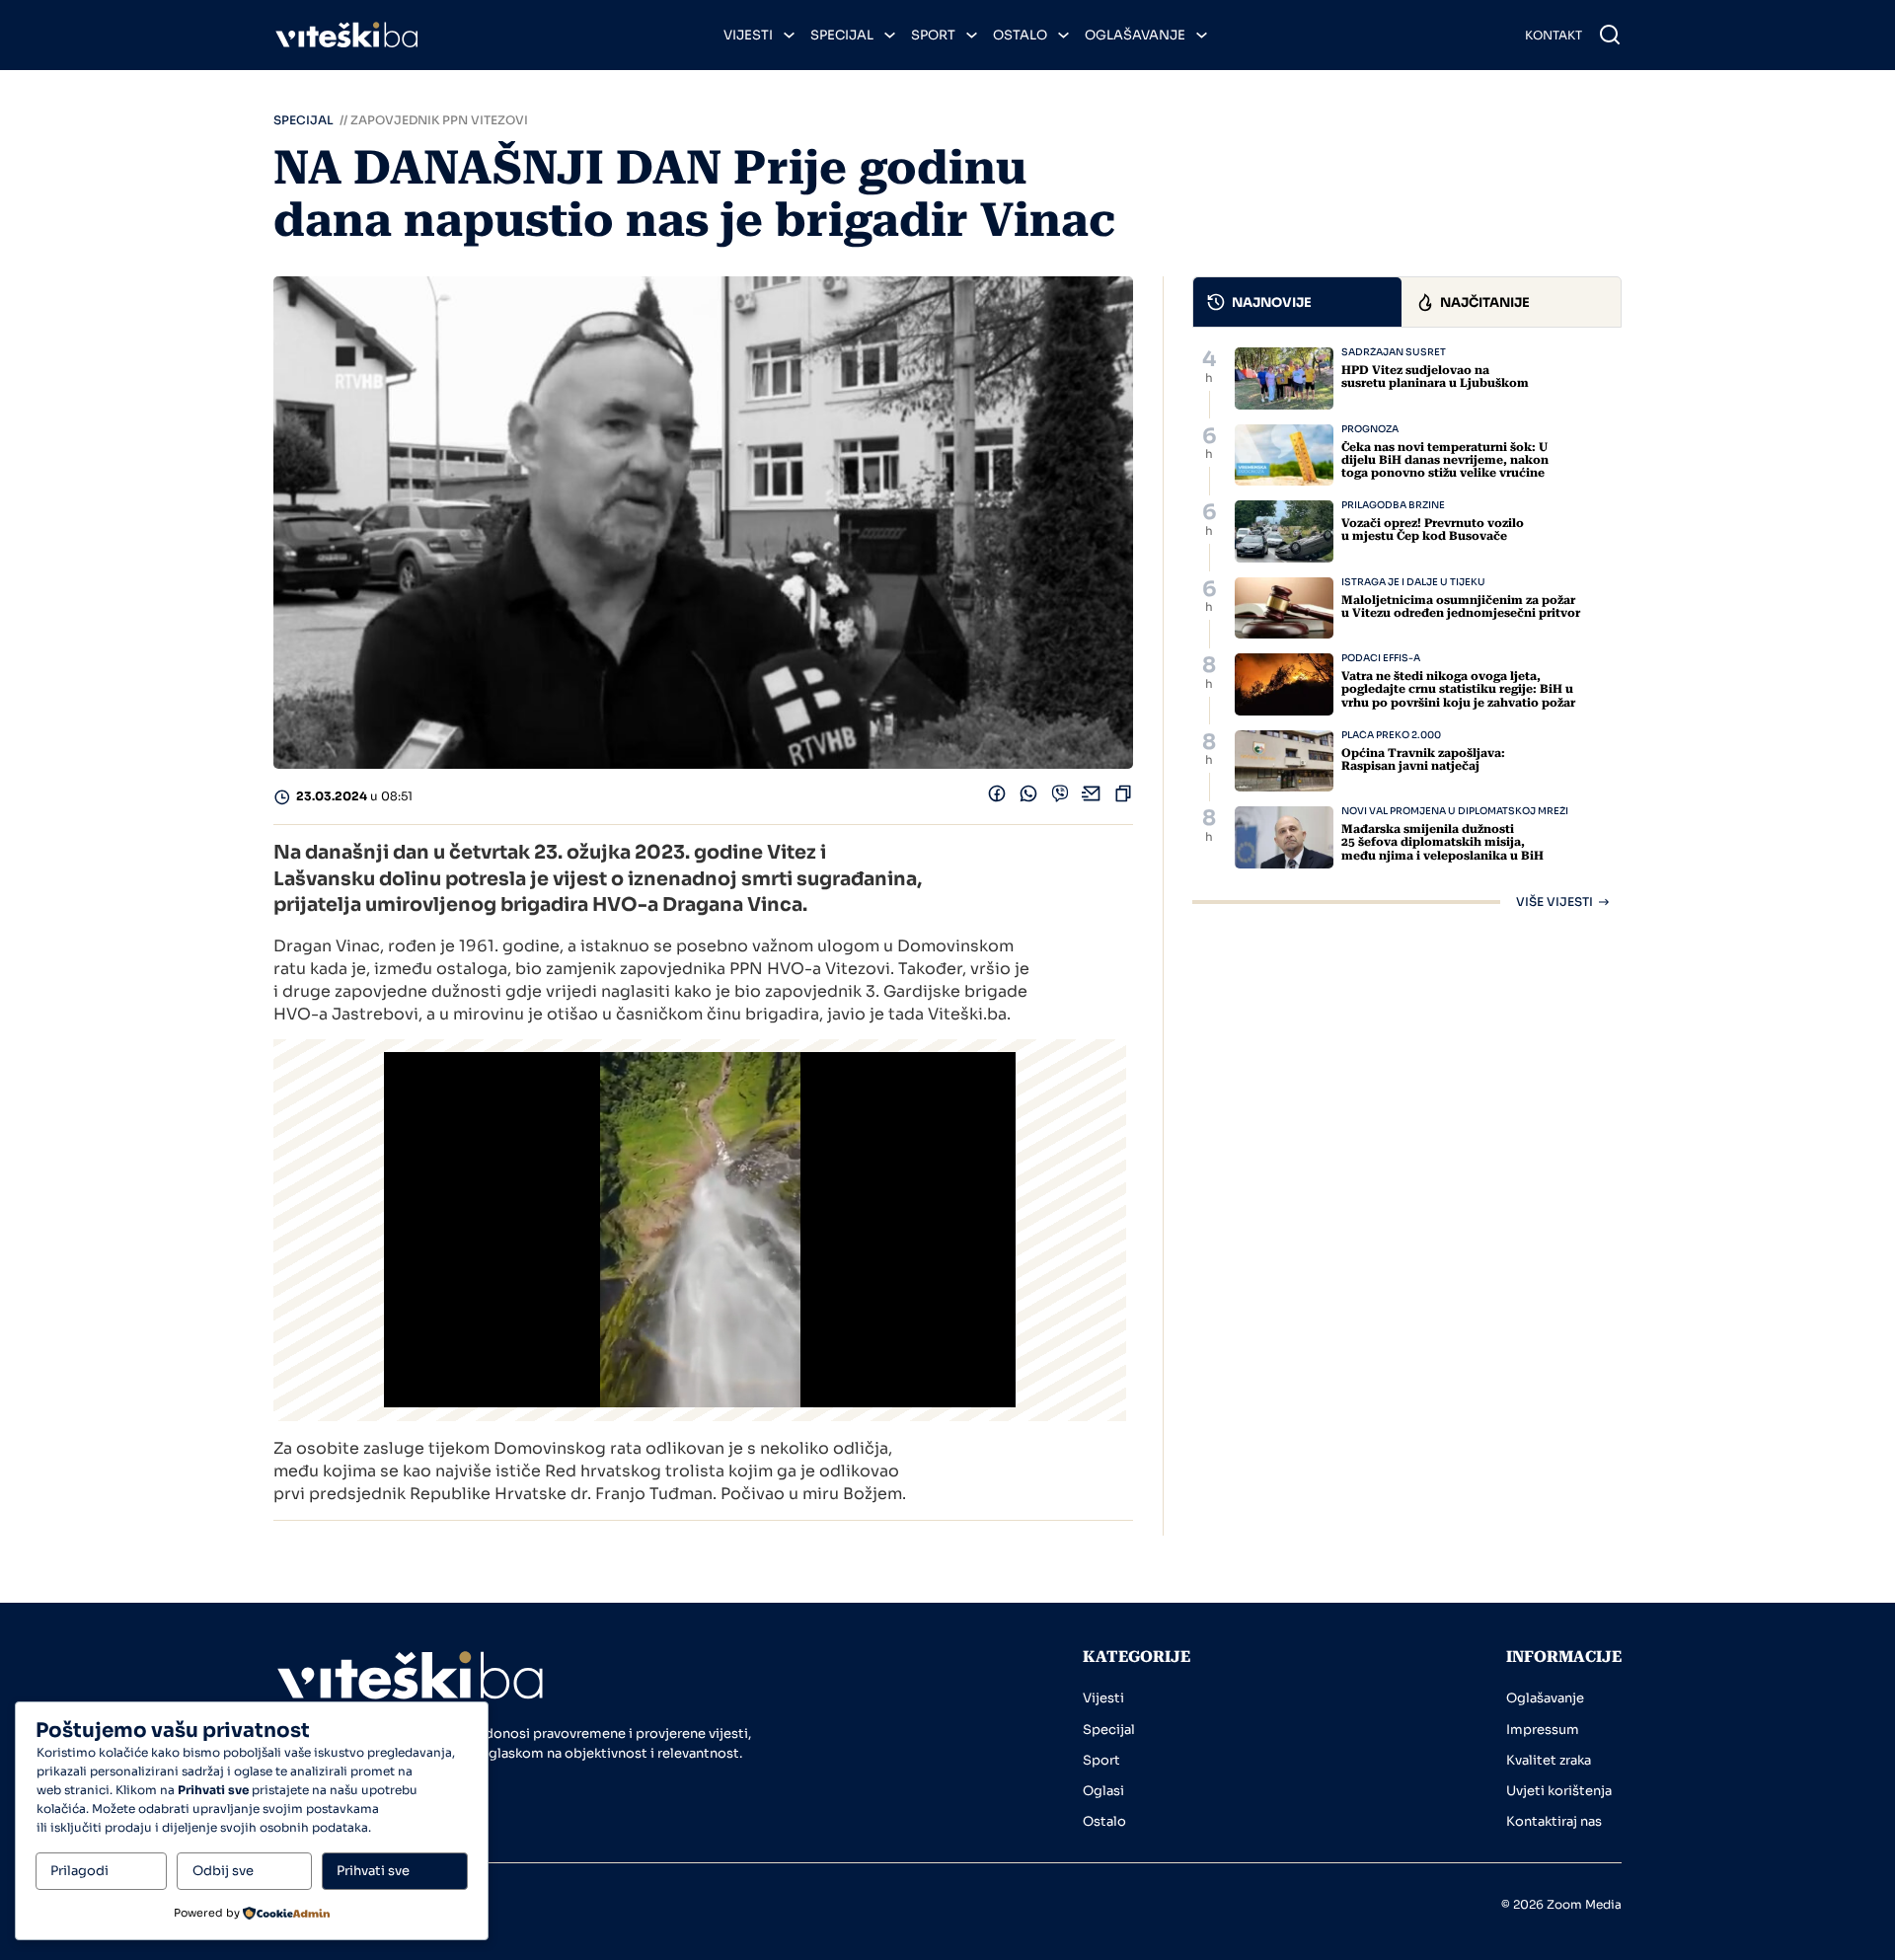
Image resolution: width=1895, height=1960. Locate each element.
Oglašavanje (1135, 35)
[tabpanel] (1407, 628)
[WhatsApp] (1028, 798)
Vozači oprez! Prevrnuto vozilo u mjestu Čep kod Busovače (1433, 529)
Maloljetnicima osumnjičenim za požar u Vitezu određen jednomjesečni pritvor (1461, 606)
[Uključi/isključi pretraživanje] (1610, 35)
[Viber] (1060, 798)
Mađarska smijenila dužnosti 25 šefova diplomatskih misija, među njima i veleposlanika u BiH (1442, 842)
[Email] (1092, 798)
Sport (933, 35)
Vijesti (748, 35)
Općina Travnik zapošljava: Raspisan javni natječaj (1423, 759)
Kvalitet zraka (1549, 1760)
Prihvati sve (373, 1871)
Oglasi (1103, 1791)
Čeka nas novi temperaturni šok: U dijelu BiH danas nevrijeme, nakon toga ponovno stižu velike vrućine (1445, 460)
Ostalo (1020, 35)
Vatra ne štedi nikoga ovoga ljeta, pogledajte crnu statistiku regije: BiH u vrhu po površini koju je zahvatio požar (1458, 689)
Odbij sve (223, 1871)
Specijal (842, 35)
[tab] (1298, 302)
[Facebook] (997, 798)
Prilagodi (79, 1871)
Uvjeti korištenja (1559, 1791)
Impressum (1543, 1730)
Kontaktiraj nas (1554, 1821)
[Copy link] (1123, 798)
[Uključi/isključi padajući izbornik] (789, 35)
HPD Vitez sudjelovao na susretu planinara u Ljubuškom (1435, 377)
